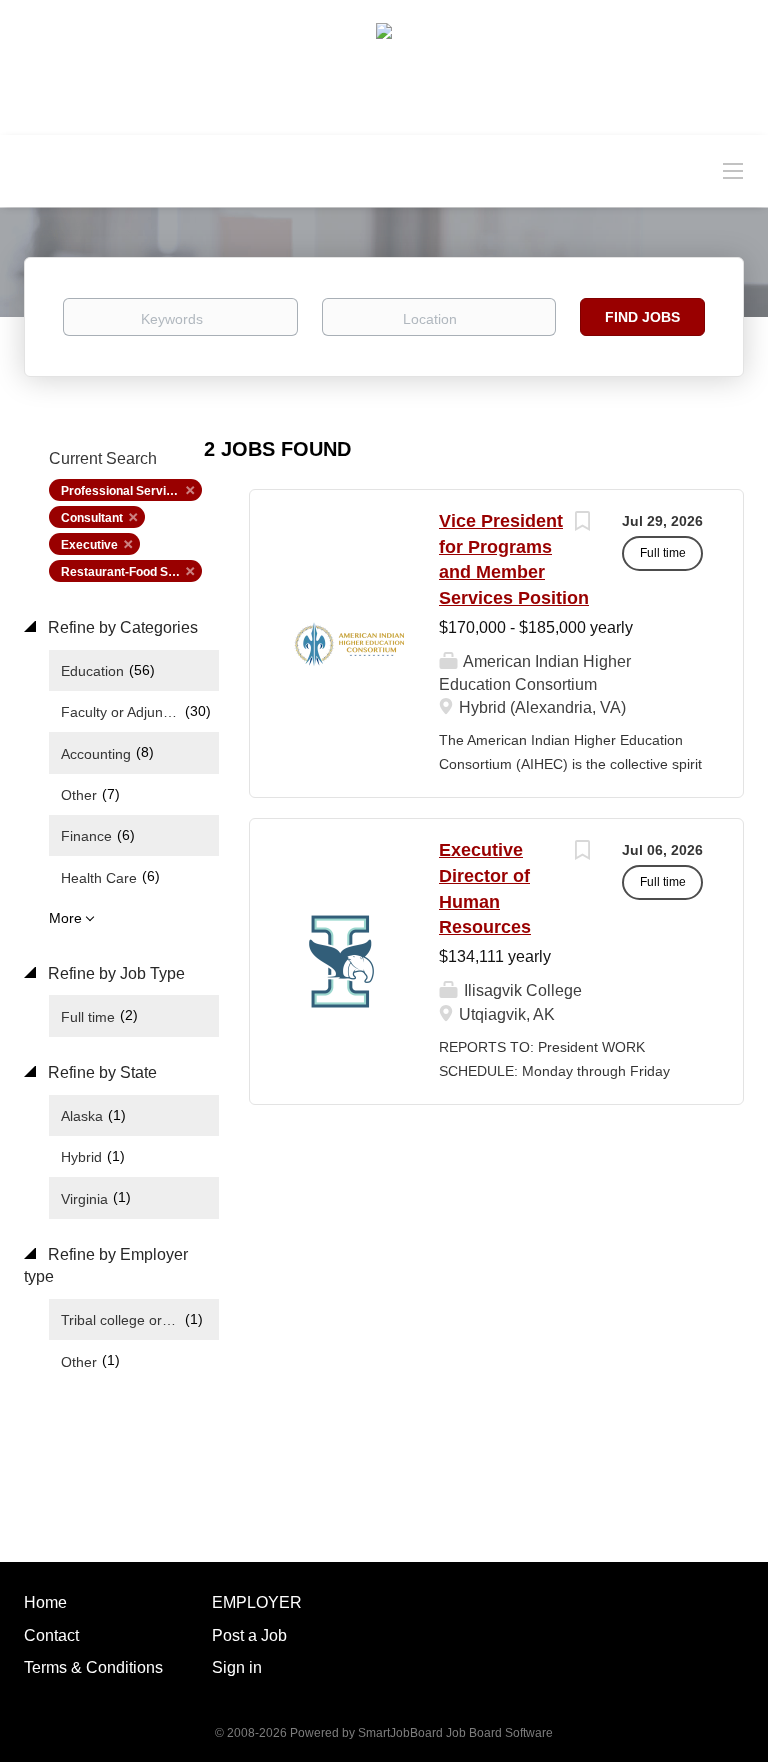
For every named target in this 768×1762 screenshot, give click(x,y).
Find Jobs (642, 317)
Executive (89, 545)
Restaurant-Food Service (131, 572)
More (65, 918)
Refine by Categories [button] (121, 627)
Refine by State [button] (100, 1072)
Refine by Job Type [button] (114, 973)
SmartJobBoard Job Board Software (455, 1733)
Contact (51, 1635)
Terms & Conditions (93, 1667)
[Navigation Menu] (733, 170)
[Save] (582, 523)
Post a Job (249, 1635)
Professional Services (124, 491)
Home (45, 1602)
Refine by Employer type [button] (106, 1266)
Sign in (237, 1667)
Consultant (92, 518)
